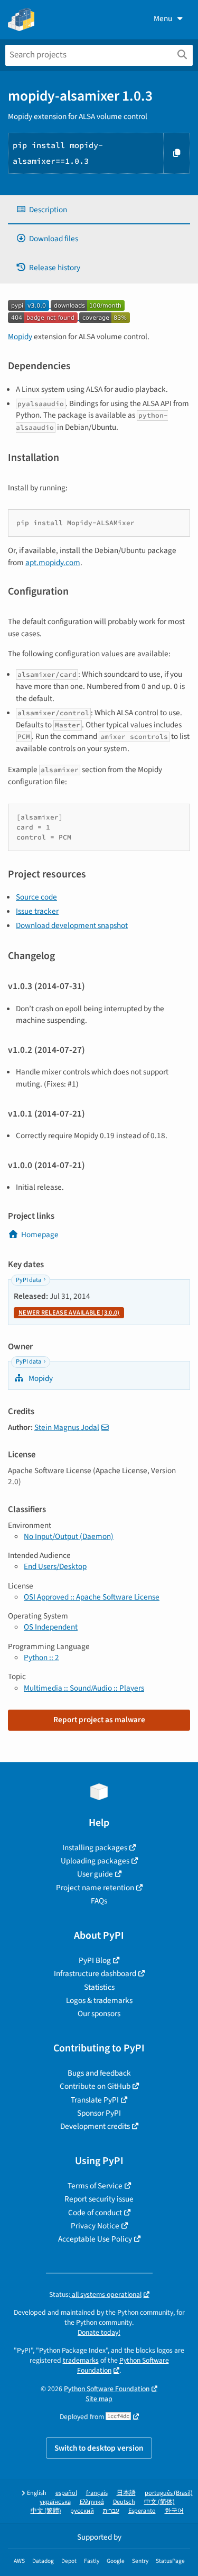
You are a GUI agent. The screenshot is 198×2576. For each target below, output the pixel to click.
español (66, 2493)
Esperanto (142, 2511)
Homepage (40, 1235)
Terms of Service (95, 2186)
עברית (111, 2511)
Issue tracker (37, 911)
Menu (163, 18)
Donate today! (99, 2332)
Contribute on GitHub (95, 2086)
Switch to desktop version (99, 2448)
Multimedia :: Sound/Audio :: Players (84, 1688)
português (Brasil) (169, 2493)
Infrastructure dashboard (95, 1973)
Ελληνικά (92, 2502)
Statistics (99, 1987)
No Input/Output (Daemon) (69, 1536)
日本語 (126, 2493)
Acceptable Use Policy (95, 2239)
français (97, 2493)
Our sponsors (99, 2014)
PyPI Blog (95, 1960)
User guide (95, 1874)
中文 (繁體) (46, 2511)
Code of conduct (95, 2213)
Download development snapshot (72, 925)
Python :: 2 (41, 1657)
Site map (99, 2399)
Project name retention (95, 1888)
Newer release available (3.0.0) (69, 1313)
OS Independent (51, 1627)
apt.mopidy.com (53, 562)
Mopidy (20, 337)
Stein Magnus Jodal (67, 1427)
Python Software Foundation (107, 2389)
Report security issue (99, 2199)
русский (82, 2511)
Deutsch (124, 2502)
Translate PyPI (95, 2100)
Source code (36, 897)
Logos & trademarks (99, 2000)
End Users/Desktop (55, 1566)
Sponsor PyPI (99, 2113)
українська (55, 2502)
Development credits (95, 2126)
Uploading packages (95, 1861)
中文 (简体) (159, 2502)
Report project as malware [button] (99, 1720)
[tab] (99, 210)
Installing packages (95, 1848)
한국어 (174, 2511)
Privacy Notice (95, 2226)
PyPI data (29, 1280)
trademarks (81, 2360)
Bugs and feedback (99, 2073)
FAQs (99, 1901)
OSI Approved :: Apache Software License (92, 1597)
